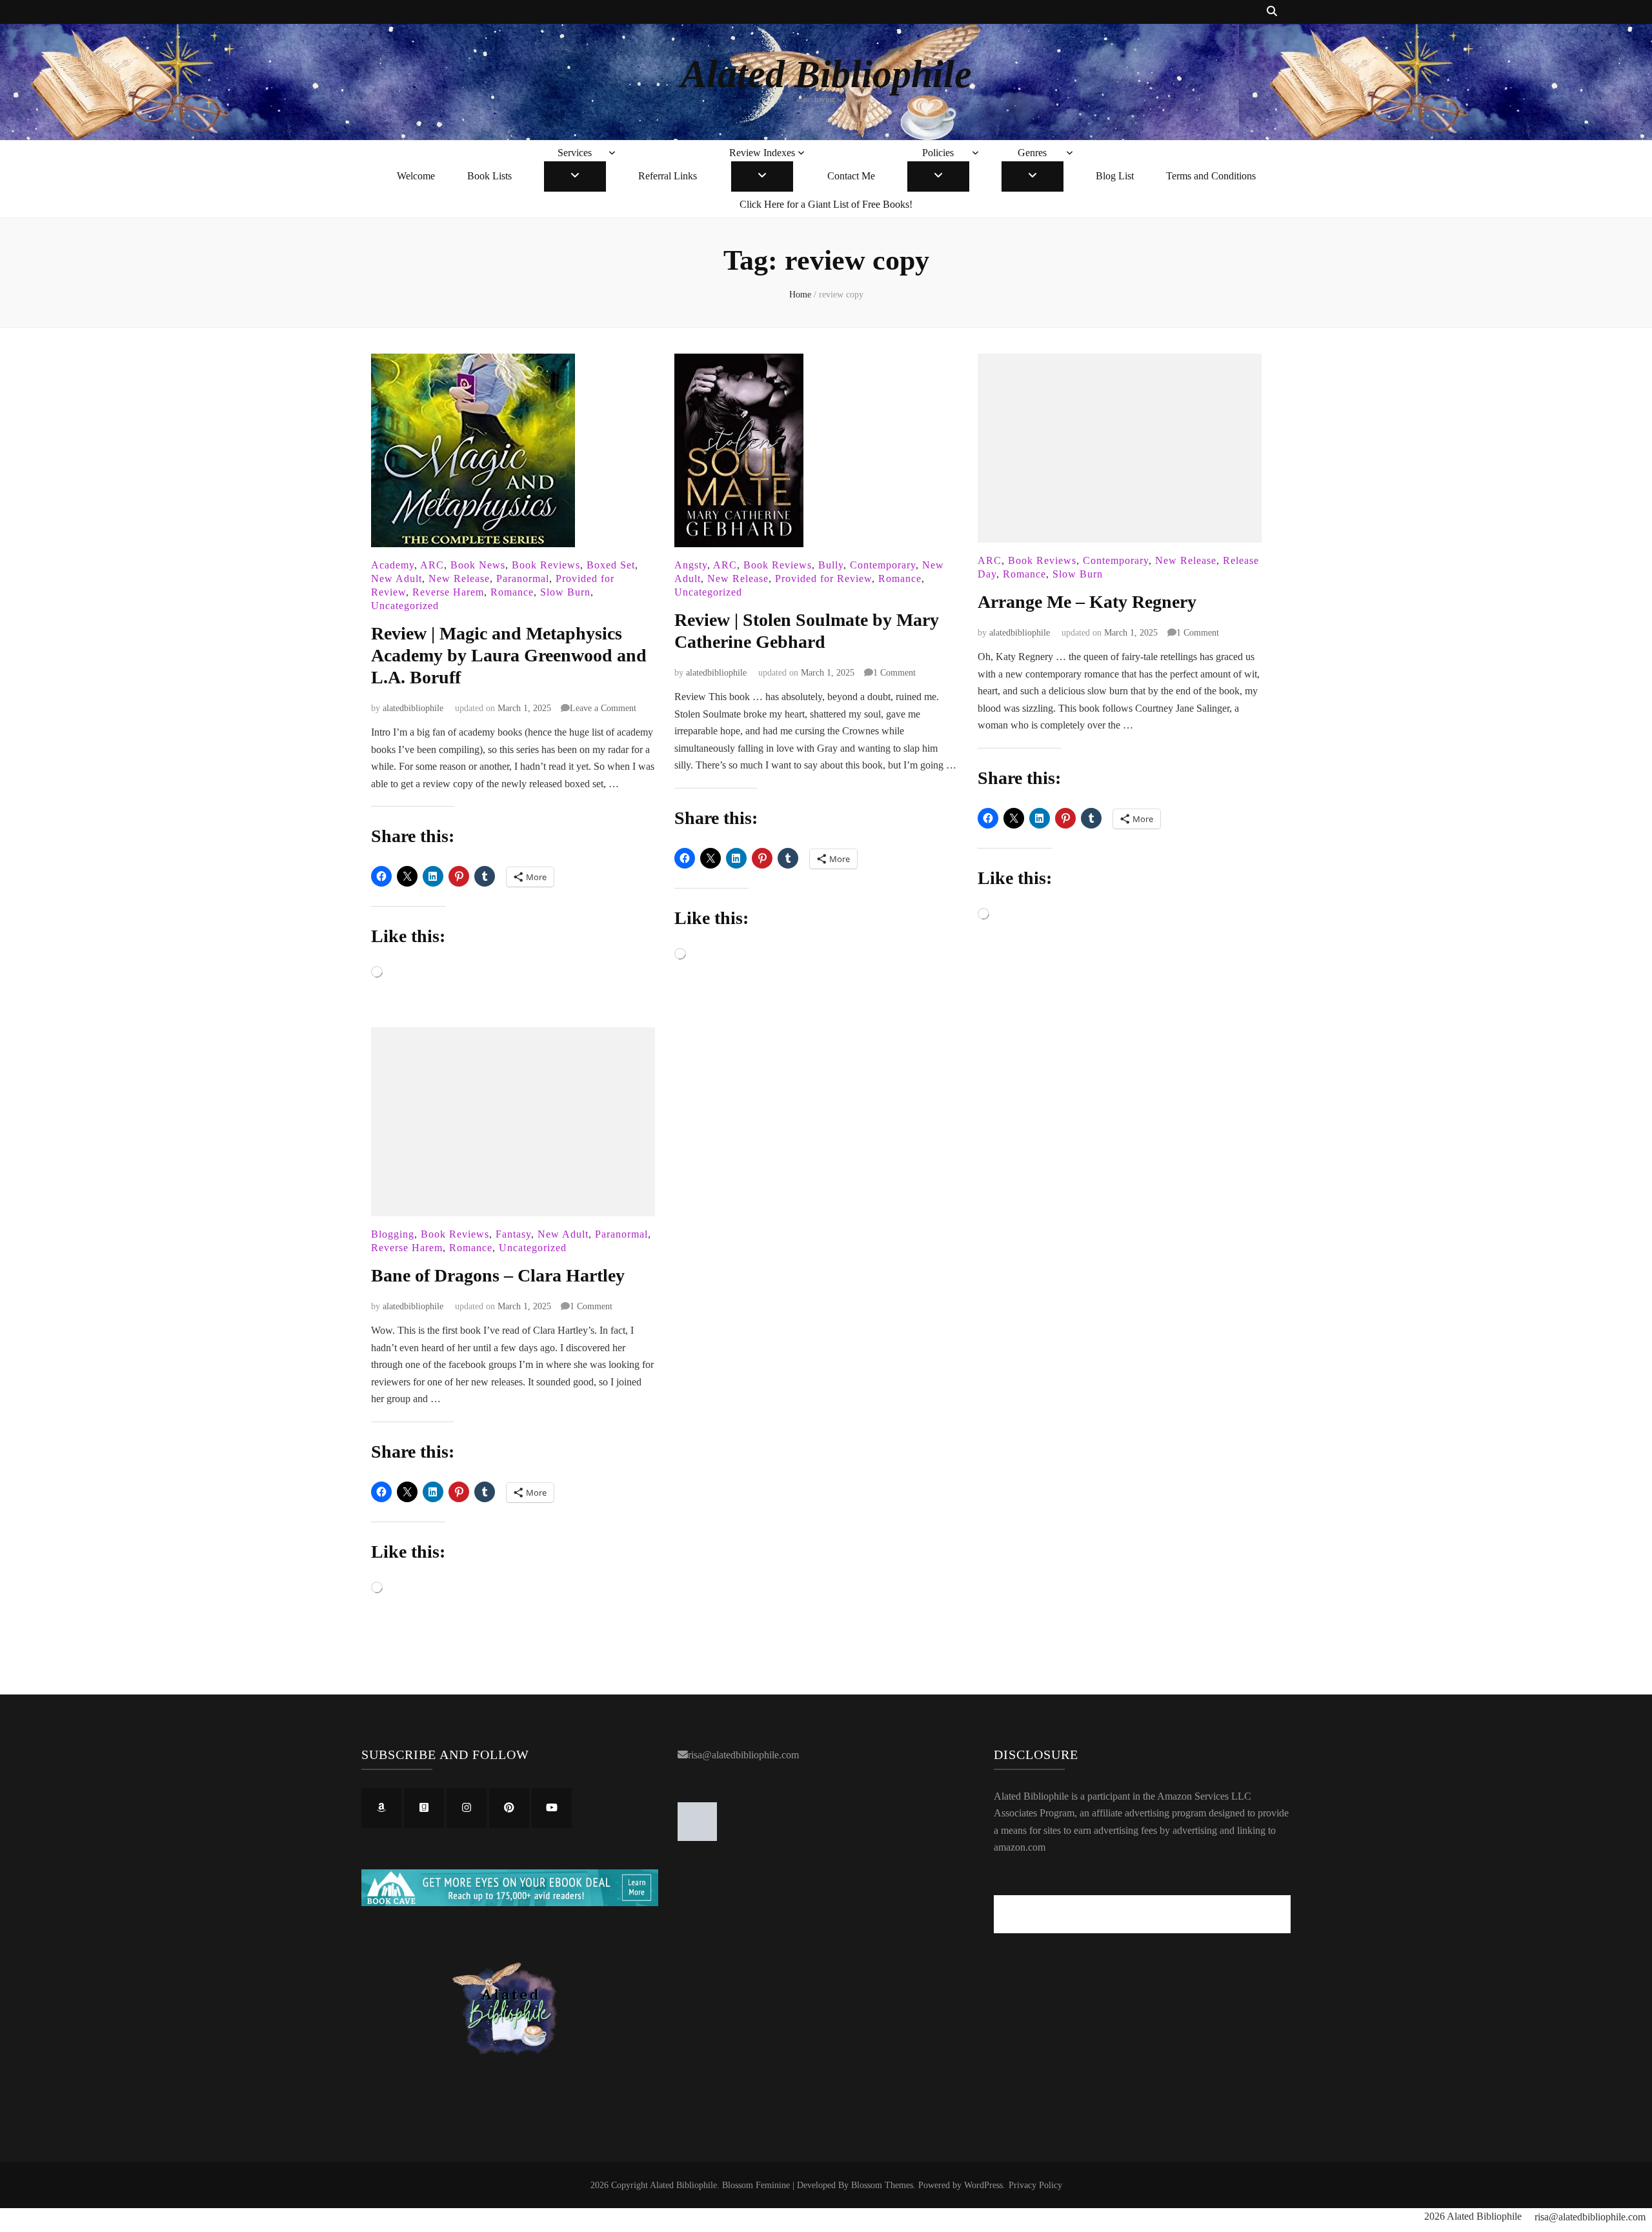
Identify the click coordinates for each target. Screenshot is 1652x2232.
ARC (432, 565)
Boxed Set (611, 565)
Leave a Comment (603, 708)
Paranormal (523, 578)
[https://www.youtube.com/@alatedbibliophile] (552, 1808)
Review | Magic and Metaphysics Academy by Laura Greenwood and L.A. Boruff (509, 655)
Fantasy (513, 1234)
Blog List (1115, 176)
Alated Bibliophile (826, 74)
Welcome (416, 176)
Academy (393, 565)
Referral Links (668, 176)
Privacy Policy (1035, 2185)
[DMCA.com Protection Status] (697, 1837)
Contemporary (883, 565)
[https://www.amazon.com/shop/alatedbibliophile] (381, 1808)
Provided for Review (823, 578)
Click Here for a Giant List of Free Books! (826, 204)
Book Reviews (546, 565)
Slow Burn (565, 592)
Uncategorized (405, 606)
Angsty (691, 565)
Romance (512, 592)
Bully (831, 565)
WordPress (983, 2185)
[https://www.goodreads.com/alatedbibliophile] (424, 1808)
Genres (1032, 153)
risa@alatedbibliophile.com (743, 1755)
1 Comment (894, 673)
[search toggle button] (1272, 12)
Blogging (393, 1234)
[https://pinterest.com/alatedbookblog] (509, 1808)
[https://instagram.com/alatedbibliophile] (467, 1808)
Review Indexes (762, 153)
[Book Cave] (510, 1903)
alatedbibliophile (413, 708)
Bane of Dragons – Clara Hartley (498, 1275)
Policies (938, 153)
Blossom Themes (882, 2185)
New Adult (397, 578)
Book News (478, 565)
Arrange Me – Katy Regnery (1087, 602)
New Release (459, 578)
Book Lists (489, 176)
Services (575, 153)
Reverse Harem (448, 592)
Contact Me (851, 176)
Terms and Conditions (1211, 176)
